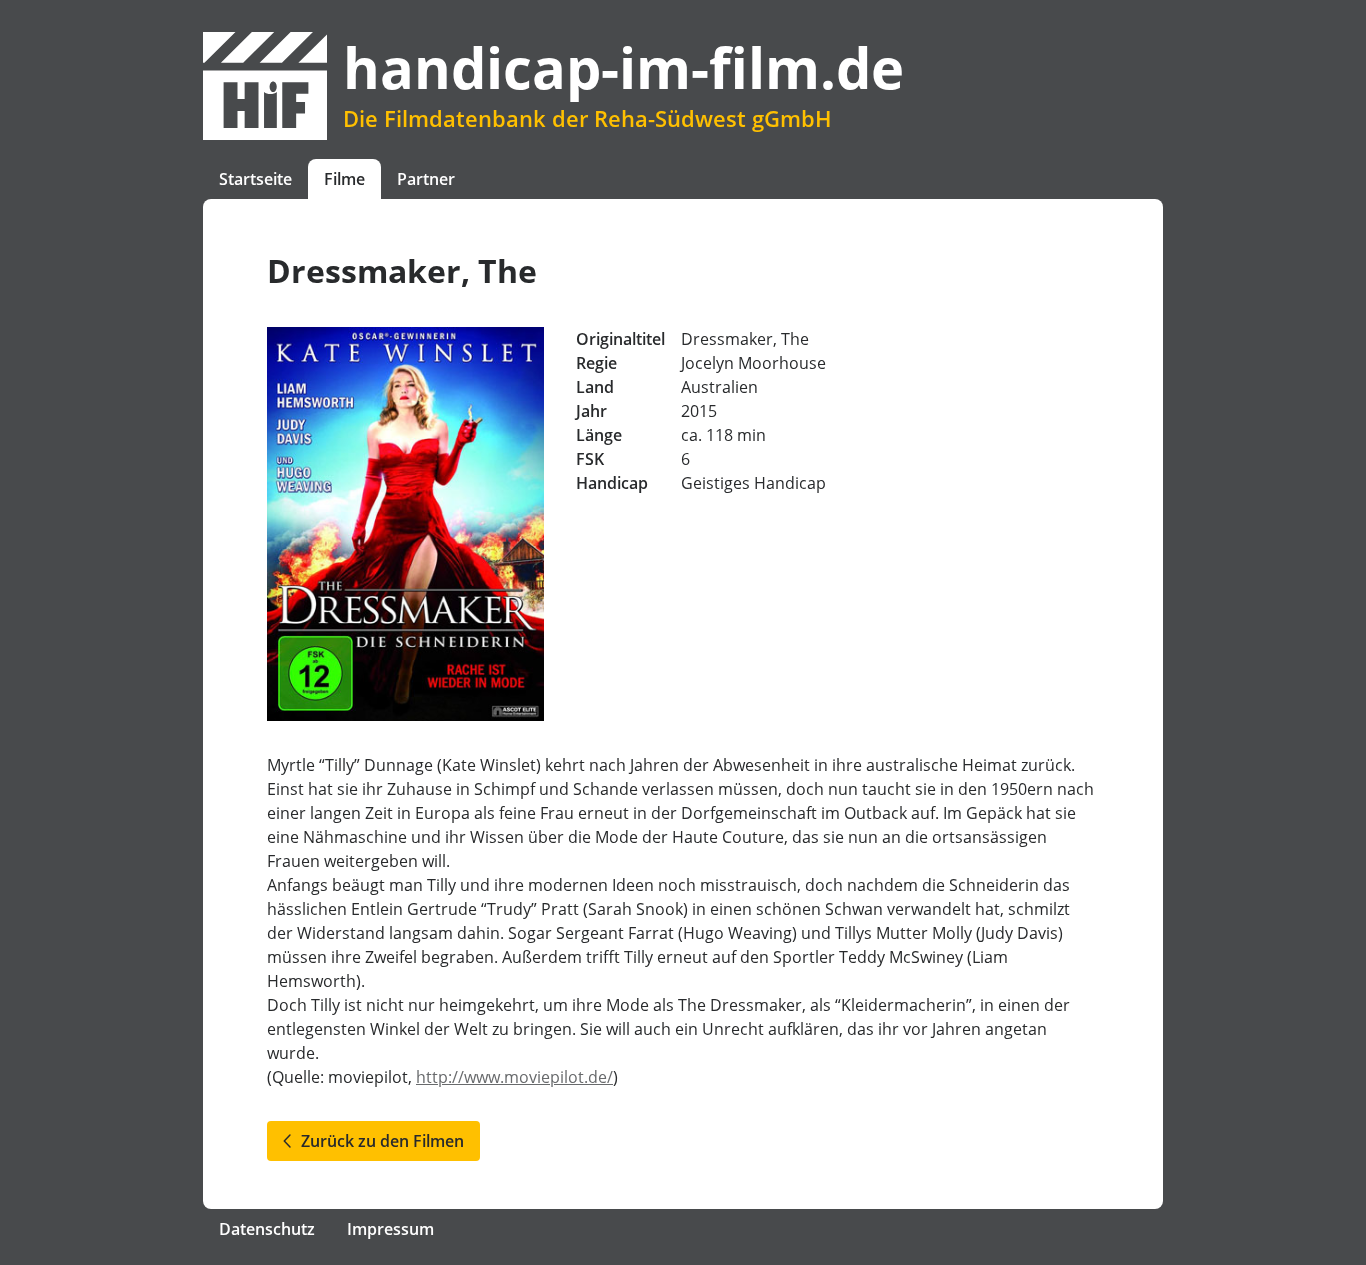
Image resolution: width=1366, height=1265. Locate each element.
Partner (426, 179)
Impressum (390, 1229)
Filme (344, 179)
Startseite (255, 179)
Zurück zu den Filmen (378, 1141)
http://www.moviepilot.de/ (514, 1077)
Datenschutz (267, 1229)
